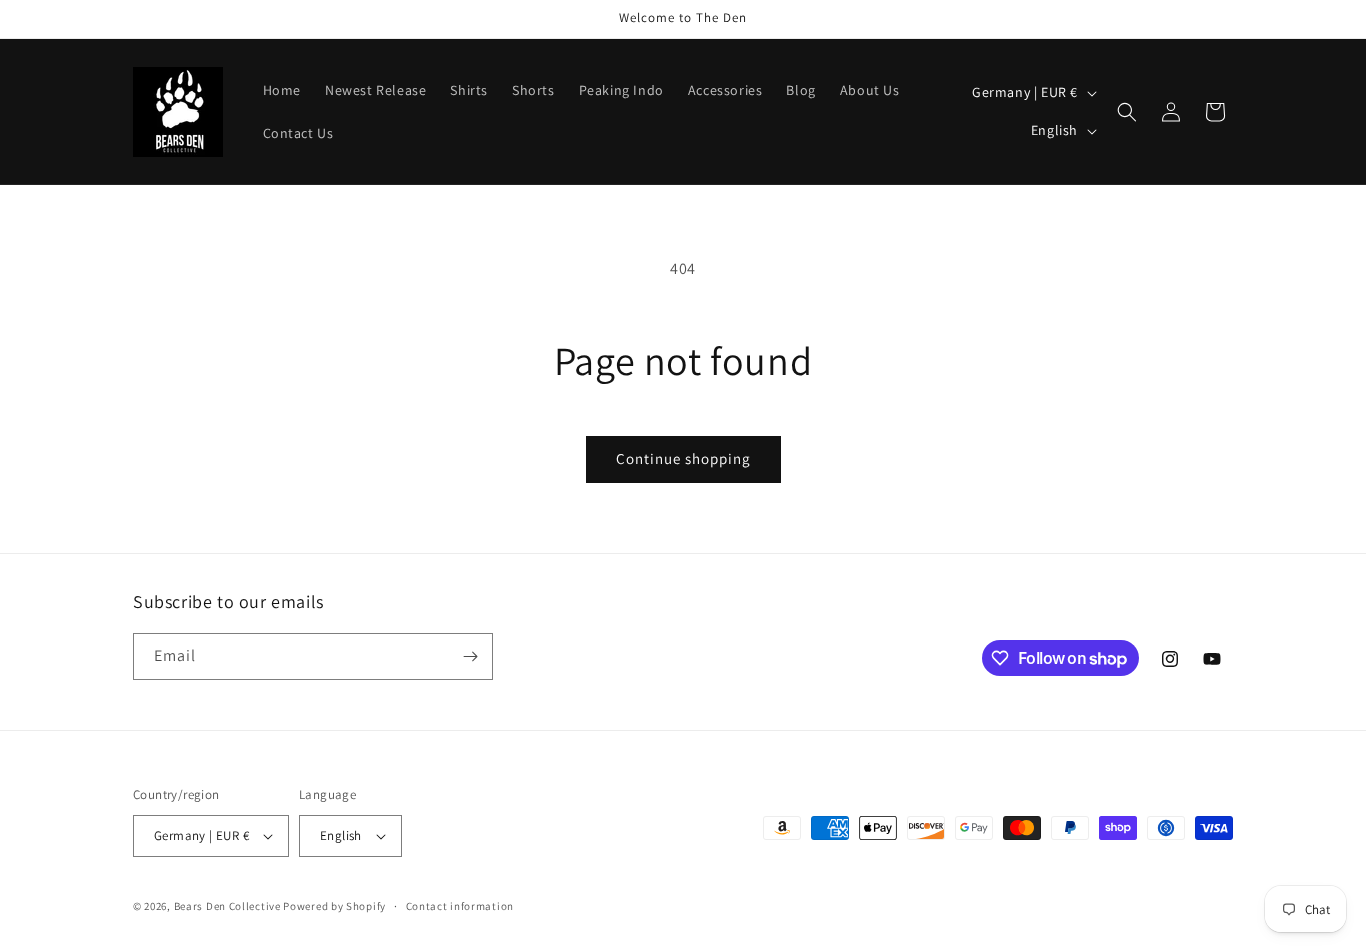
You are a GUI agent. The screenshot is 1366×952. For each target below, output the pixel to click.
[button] (1127, 112)
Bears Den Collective (227, 906)
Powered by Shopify (334, 906)
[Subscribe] (470, 656)
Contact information (460, 906)
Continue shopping (683, 458)
